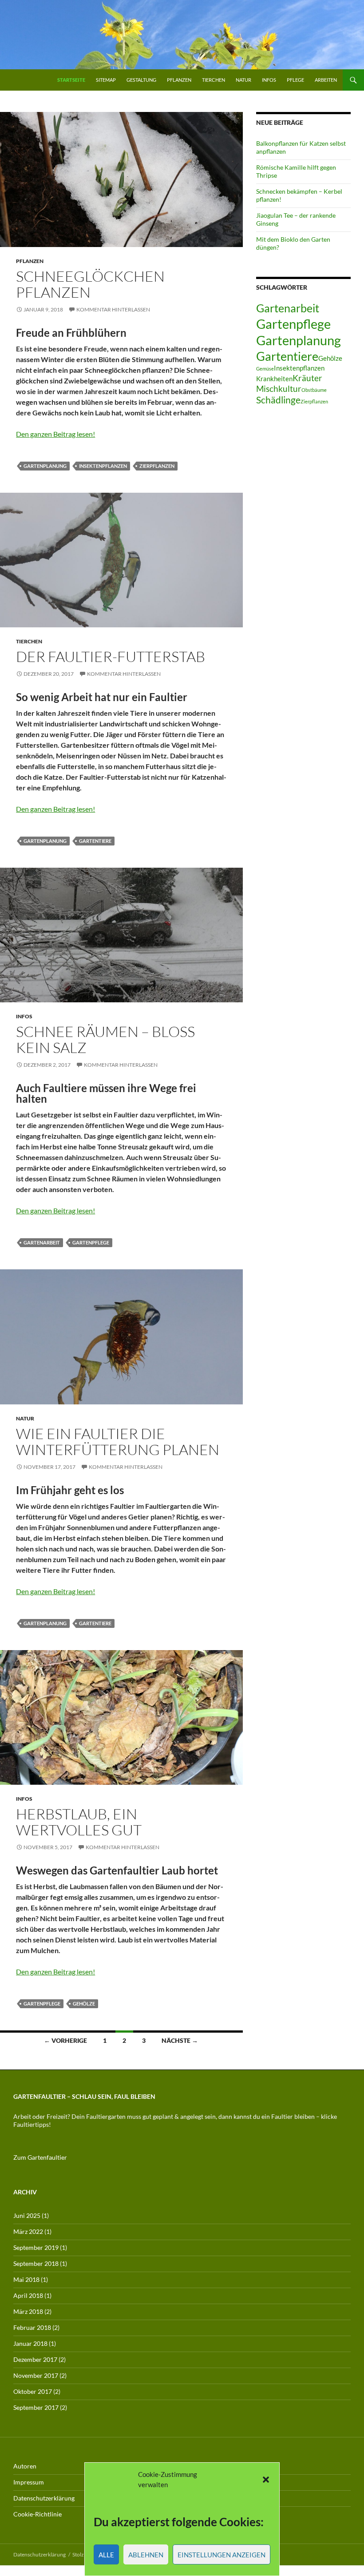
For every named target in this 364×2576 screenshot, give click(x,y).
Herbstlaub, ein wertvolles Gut (79, 1822)
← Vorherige (65, 2040)
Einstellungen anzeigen (222, 2555)
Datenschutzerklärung (44, 2498)
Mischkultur (279, 389)
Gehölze (84, 2004)
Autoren (25, 2466)
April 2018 (28, 2295)
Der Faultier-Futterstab (111, 656)
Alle (106, 2555)
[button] (266, 2480)
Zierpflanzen (157, 466)
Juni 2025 (27, 2215)
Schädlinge (278, 400)
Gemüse (265, 369)
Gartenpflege (91, 1242)
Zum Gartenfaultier (40, 2157)
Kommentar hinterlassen (113, 309)
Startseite (71, 80)
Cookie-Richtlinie (38, 2514)
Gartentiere (95, 841)
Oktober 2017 (33, 2391)
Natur (243, 80)
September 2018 (36, 2263)
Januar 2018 (30, 2343)
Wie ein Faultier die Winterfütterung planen (118, 1442)
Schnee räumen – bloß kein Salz (105, 1039)
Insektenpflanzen (103, 466)
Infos (269, 80)
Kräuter (307, 378)
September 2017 (36, 2407)
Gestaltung (141, 80)
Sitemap (106, 80)
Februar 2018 (32, 2327)
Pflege (295, 80)
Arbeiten (326, 80)
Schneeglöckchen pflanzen (90, 284)
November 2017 (36, 2375)
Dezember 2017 (35, 2359)
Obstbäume (314, 390)
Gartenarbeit (42, 1242)
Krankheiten (274, 379)
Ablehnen (146, 2555)
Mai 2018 (26, 2279)
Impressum (29, 2482)
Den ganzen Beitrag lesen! (55, 434)
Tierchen (214, 80)
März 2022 (28, 2231)
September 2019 (36, 2247)
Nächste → (180, 2040)
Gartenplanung (45, 466)
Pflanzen (179, 80)
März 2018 (28, 2311)
